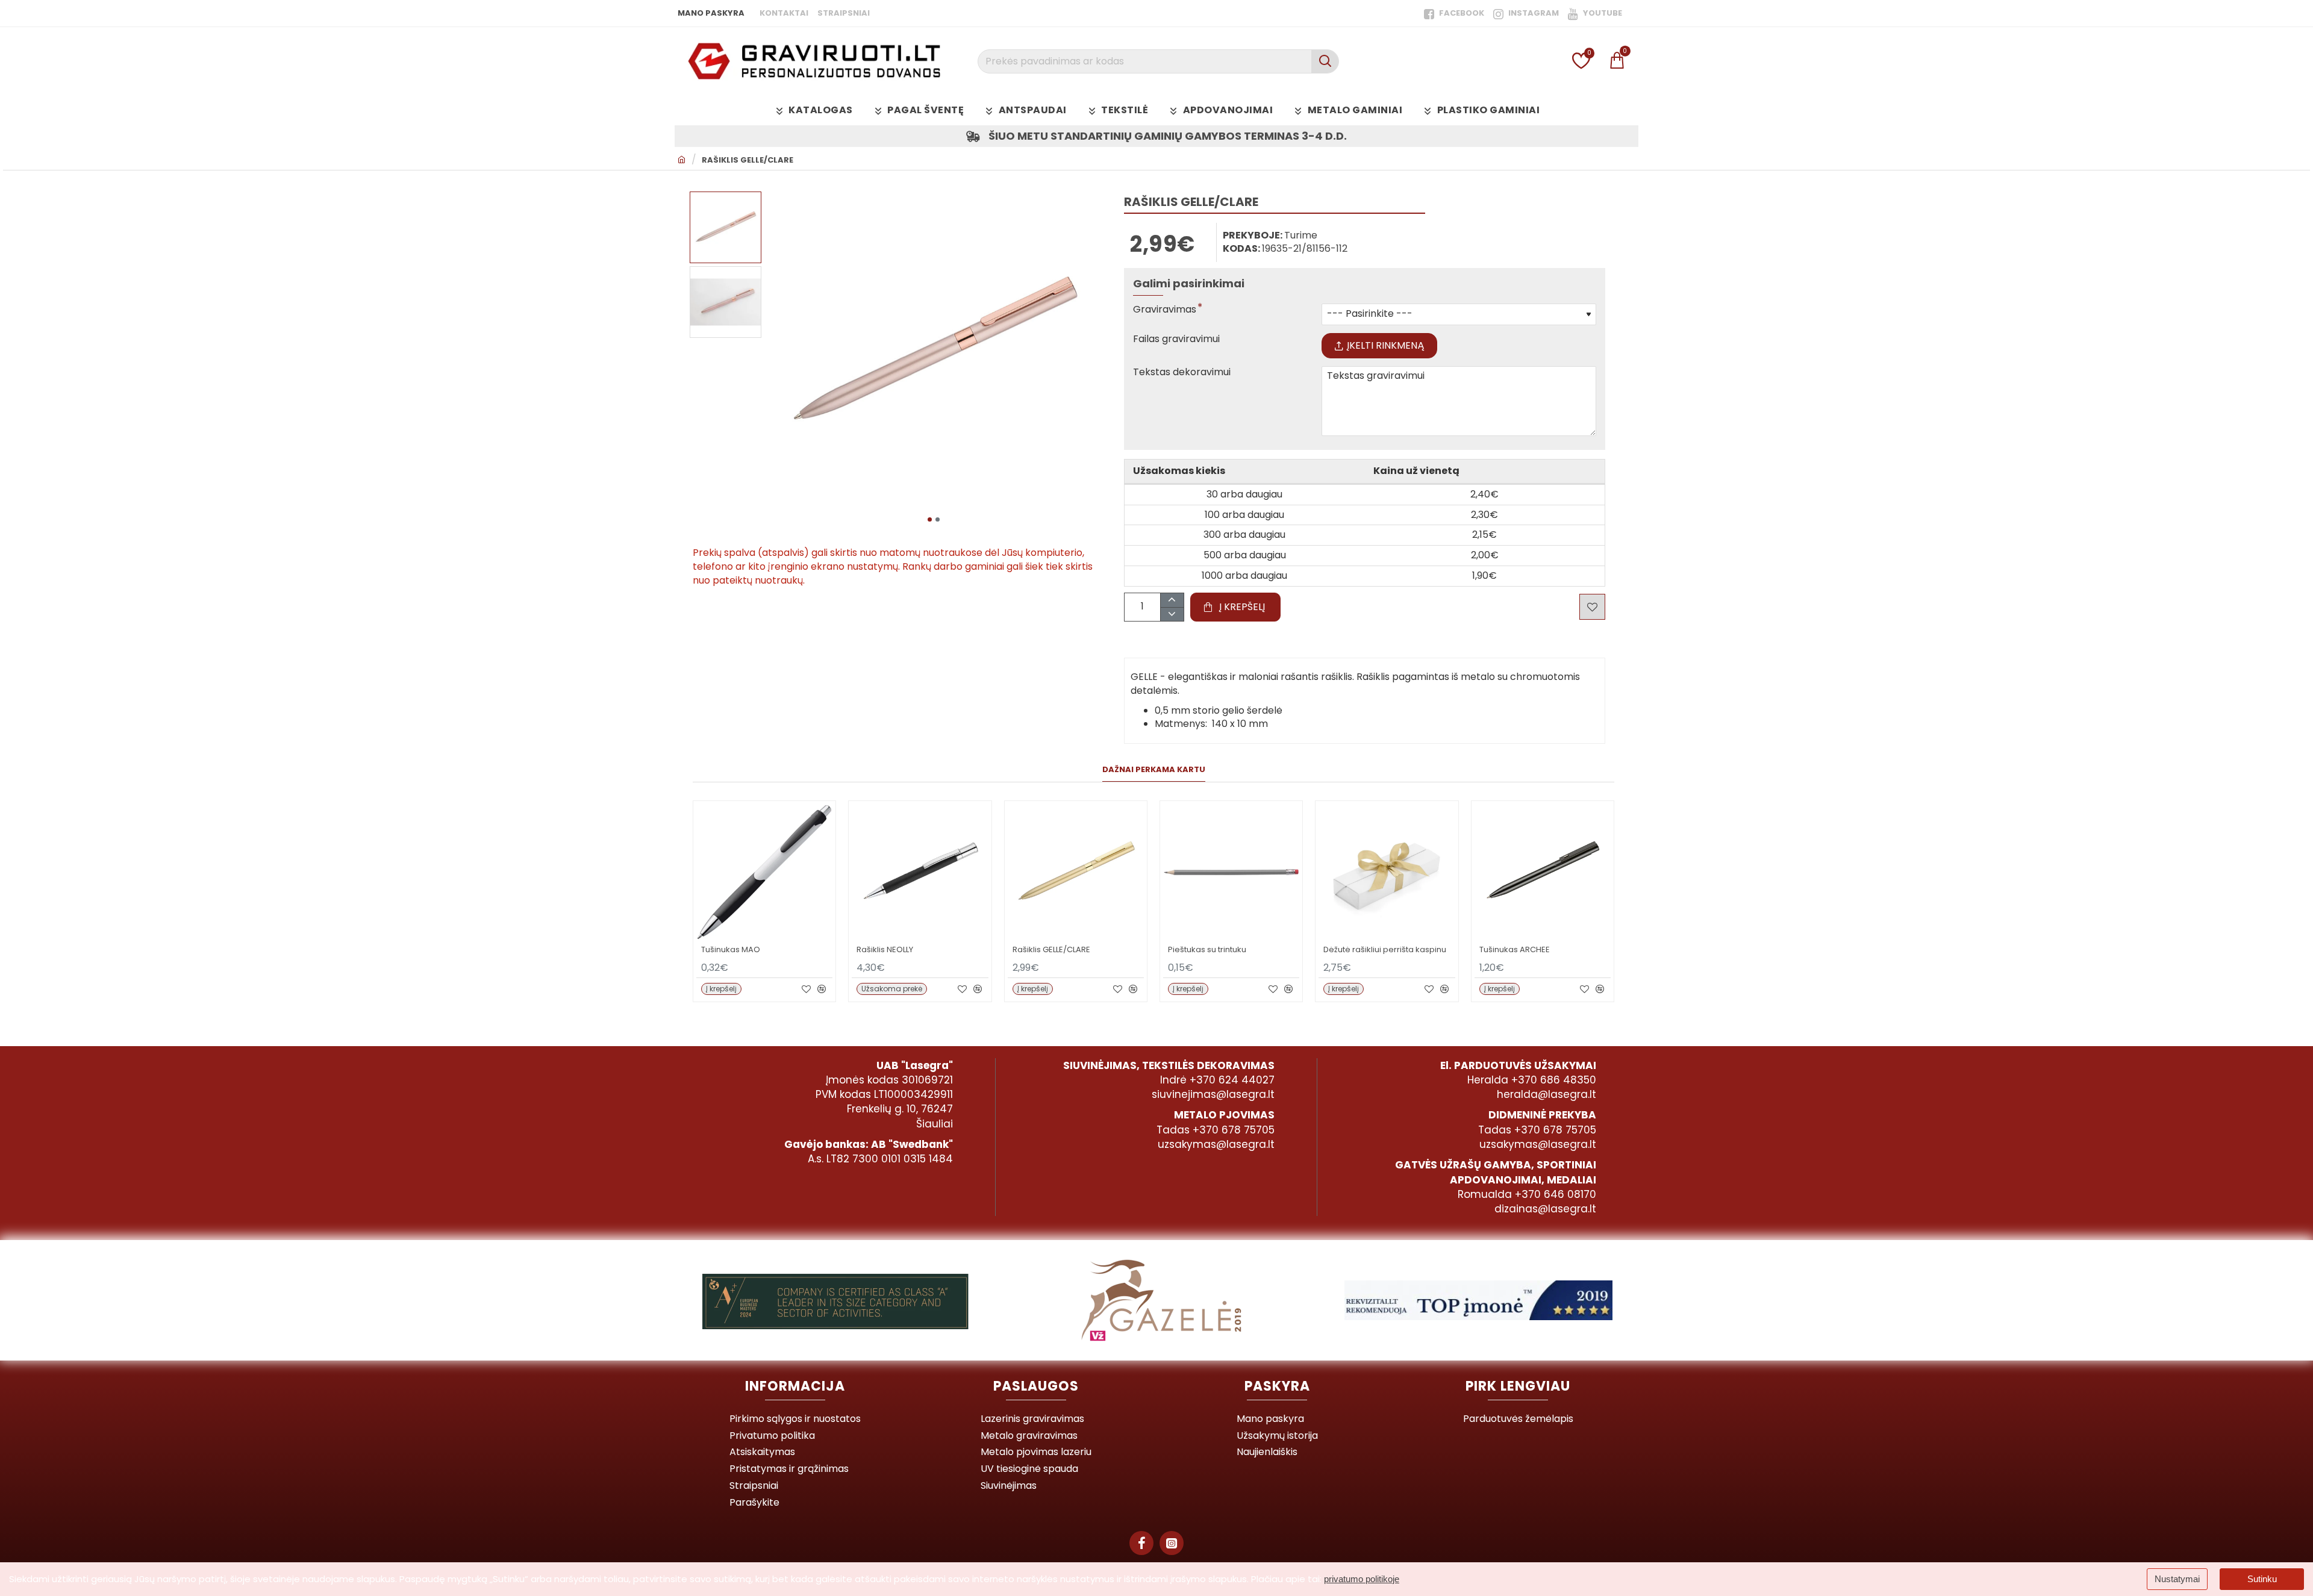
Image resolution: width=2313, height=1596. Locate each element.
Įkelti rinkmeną (1386, 345)
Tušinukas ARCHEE (1515, 950)
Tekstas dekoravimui (1182, 373)
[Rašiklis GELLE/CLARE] (1076, 872)
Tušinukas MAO (731, 950)
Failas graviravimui (1176, 339)
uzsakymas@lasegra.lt (1216, 1144)
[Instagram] (1172, 1543)
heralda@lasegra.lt (1547, 1094)
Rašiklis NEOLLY (885, 950)
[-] (1172, 614)
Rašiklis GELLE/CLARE (748, 160)
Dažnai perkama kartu (1154, 770)
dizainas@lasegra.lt (1545, 1209)
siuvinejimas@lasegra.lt (1213, 1094)
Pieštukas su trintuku (1207, 950)
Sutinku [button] (2262, 1579)
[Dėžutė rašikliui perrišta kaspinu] (1387, 872)
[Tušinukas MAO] (764, 872)
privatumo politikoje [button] (1362, 1579)
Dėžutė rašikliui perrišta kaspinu (1385, 950)
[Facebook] (1141, 1543)
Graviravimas (1165, 310)
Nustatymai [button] (2177, 1579)
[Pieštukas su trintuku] (1231, 872)
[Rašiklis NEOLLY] (920, 872)
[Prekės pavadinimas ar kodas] (1325, 61)
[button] (930, 519)
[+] (1172, 600)
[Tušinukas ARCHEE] (1543, 872)
